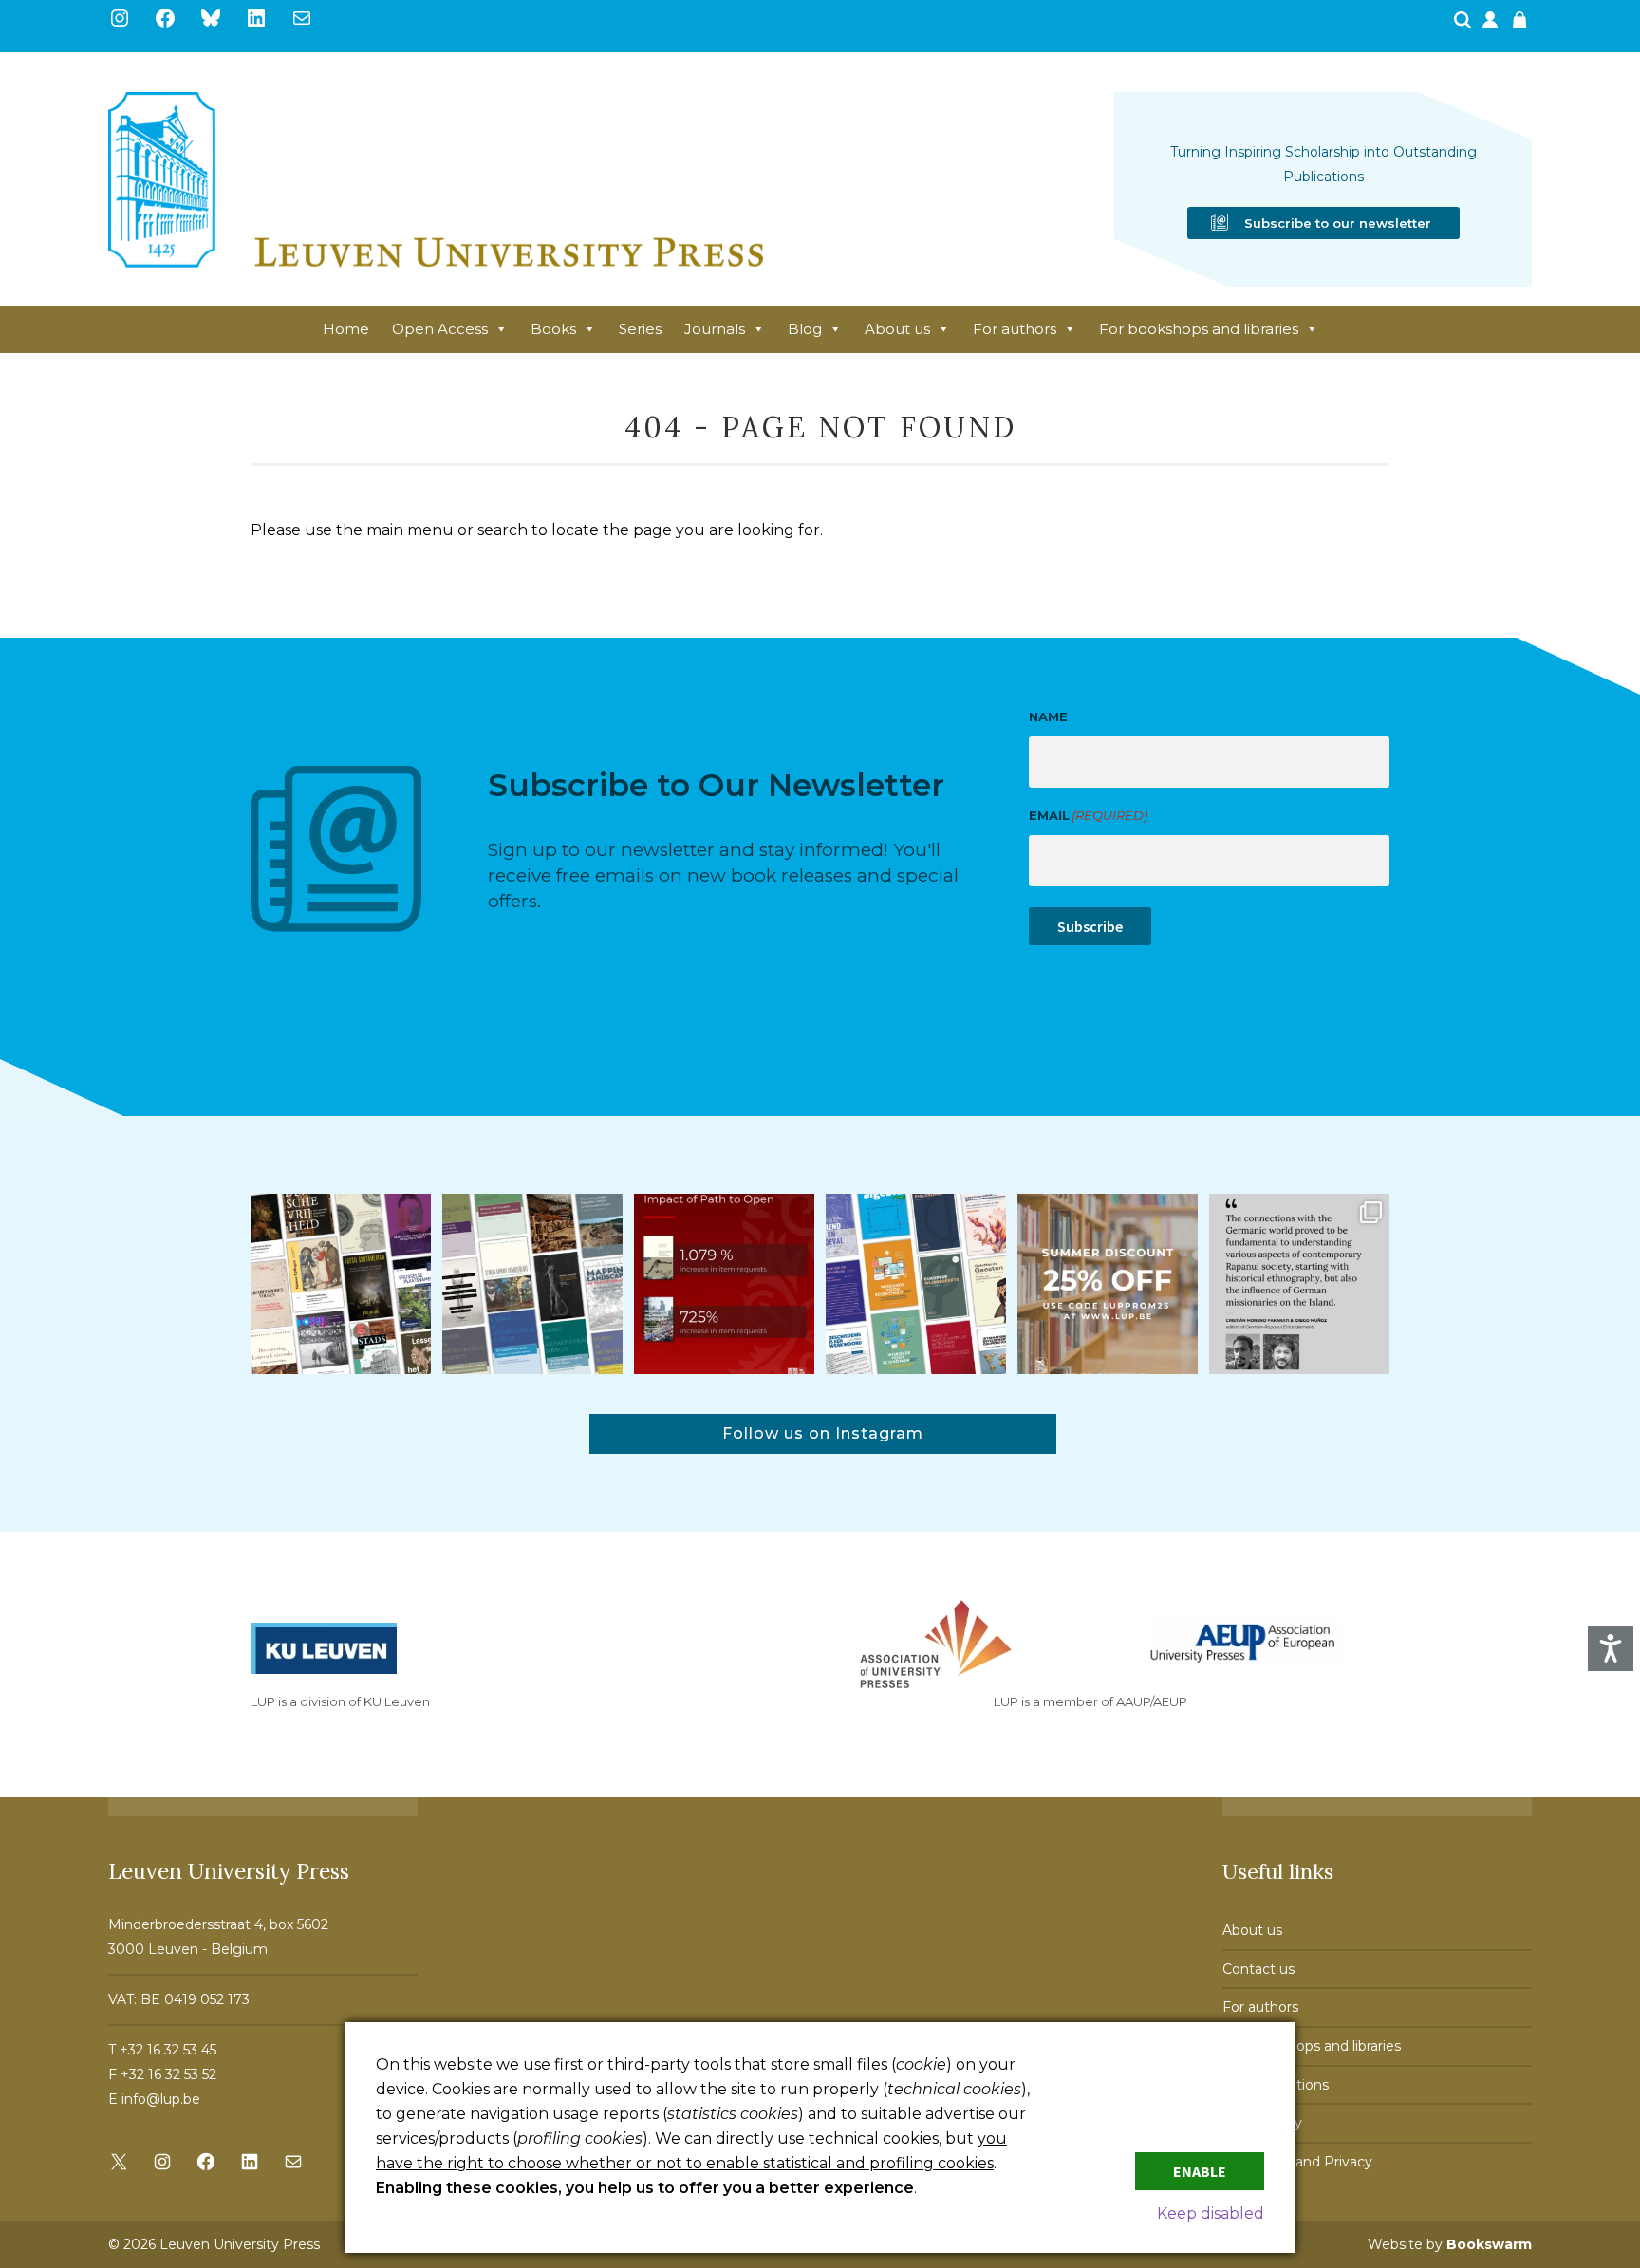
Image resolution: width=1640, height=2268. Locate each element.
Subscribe (1090, 926)
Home (346, 329)
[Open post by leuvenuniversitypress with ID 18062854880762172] (532, 1284)
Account (1492, 26)
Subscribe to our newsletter (1338, 223)
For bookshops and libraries (1199, 329)
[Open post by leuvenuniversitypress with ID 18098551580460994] (1108, 1284)
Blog (805, 329)
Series (640, 329)
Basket (1522, 26)
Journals (715, 329)
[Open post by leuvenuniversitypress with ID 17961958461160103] (1299, 1284)
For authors (1015, 329)
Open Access (440, 329)
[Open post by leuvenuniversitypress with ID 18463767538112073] (724, 1284)
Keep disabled (1211, 2213)
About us (897, 329)
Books (553, 329)
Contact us (1258, 1969)
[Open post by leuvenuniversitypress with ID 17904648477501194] (341, 1284)
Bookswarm (1489, 2244)
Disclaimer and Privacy (1297, 2162)
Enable (1200, 2171)
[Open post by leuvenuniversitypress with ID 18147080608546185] (916, 1284)
